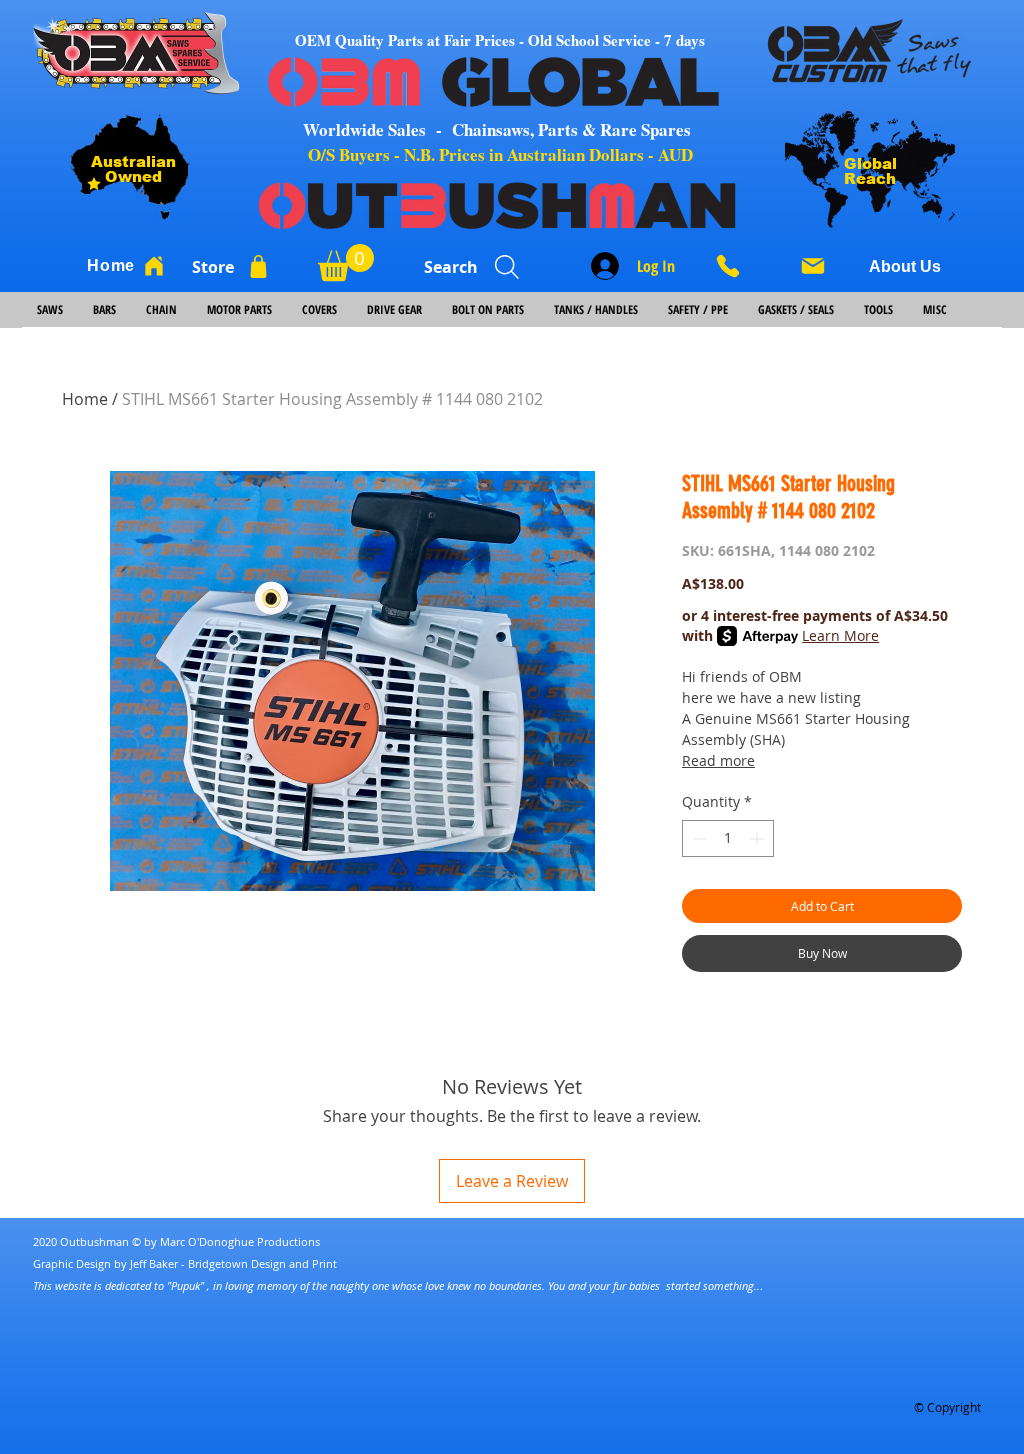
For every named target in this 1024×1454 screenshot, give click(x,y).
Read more (718, 760)
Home (85, 399)
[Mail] (813, 266)
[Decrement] (697, 838)
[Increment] (758, 838)
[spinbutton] (728, 838)
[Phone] (735, 266)
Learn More (840, 635)
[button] (346, 262)
